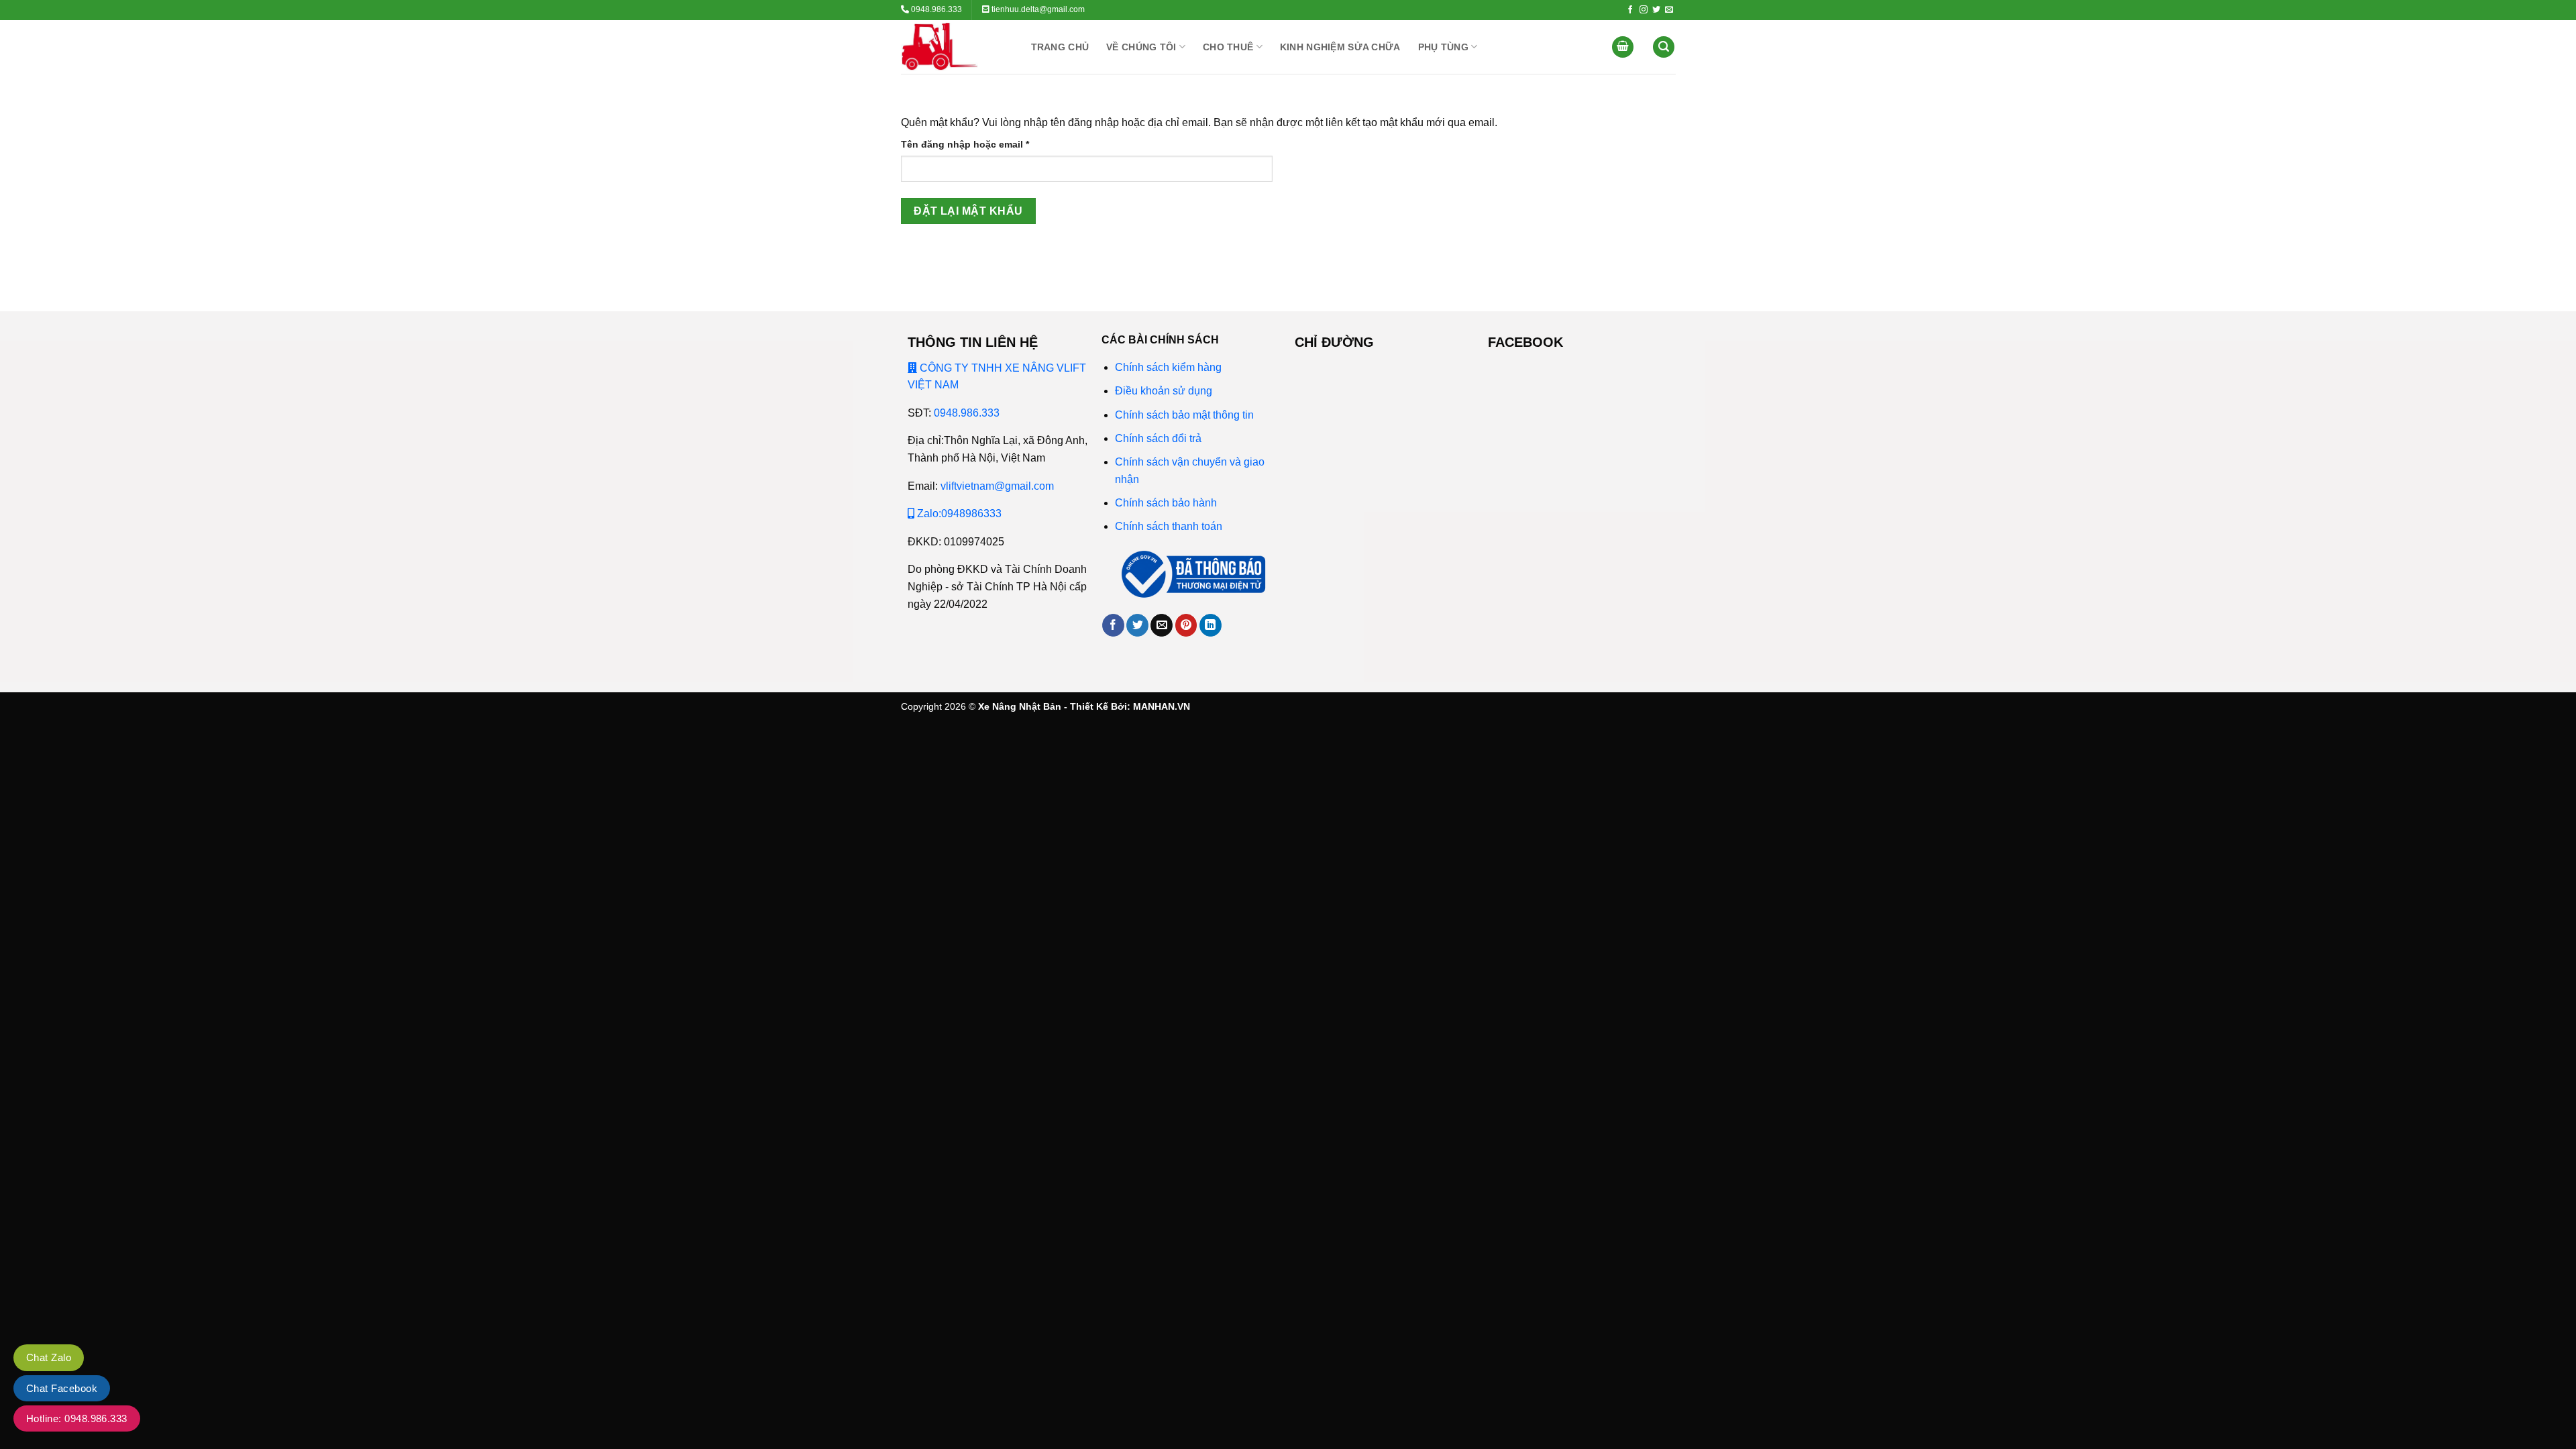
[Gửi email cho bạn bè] (1162, 625)
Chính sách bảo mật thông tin (1186, 415)
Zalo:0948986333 (958, 514)
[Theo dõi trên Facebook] (1630, 10)
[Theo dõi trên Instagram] (1644, 10)
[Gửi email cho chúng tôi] (1669, 10)
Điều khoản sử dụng (1164, 391)
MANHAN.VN (1162, 706)
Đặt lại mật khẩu (968, 211)
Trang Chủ (1060, 47)
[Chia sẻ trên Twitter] (1137, 625)
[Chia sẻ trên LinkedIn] (1211, 625)
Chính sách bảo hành (1166, 503)
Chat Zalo (49, 1357)
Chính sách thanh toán (1169, 526)
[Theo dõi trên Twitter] (1656, 10)
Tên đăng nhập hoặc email (976, 145)
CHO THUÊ (1228, 47)
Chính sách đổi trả (1158, 438)
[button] (1623, 47)
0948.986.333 (967, 413)
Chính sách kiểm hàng (1168, 367)
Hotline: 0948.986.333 (77, 1418)
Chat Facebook (62, 1388)
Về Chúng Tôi (1141, 47)
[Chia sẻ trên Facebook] (1113, 625)
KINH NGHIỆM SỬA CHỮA (1340, 47)
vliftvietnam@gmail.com (997, 486)
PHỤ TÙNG (1443, 47)
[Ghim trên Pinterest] (1186, 625)
